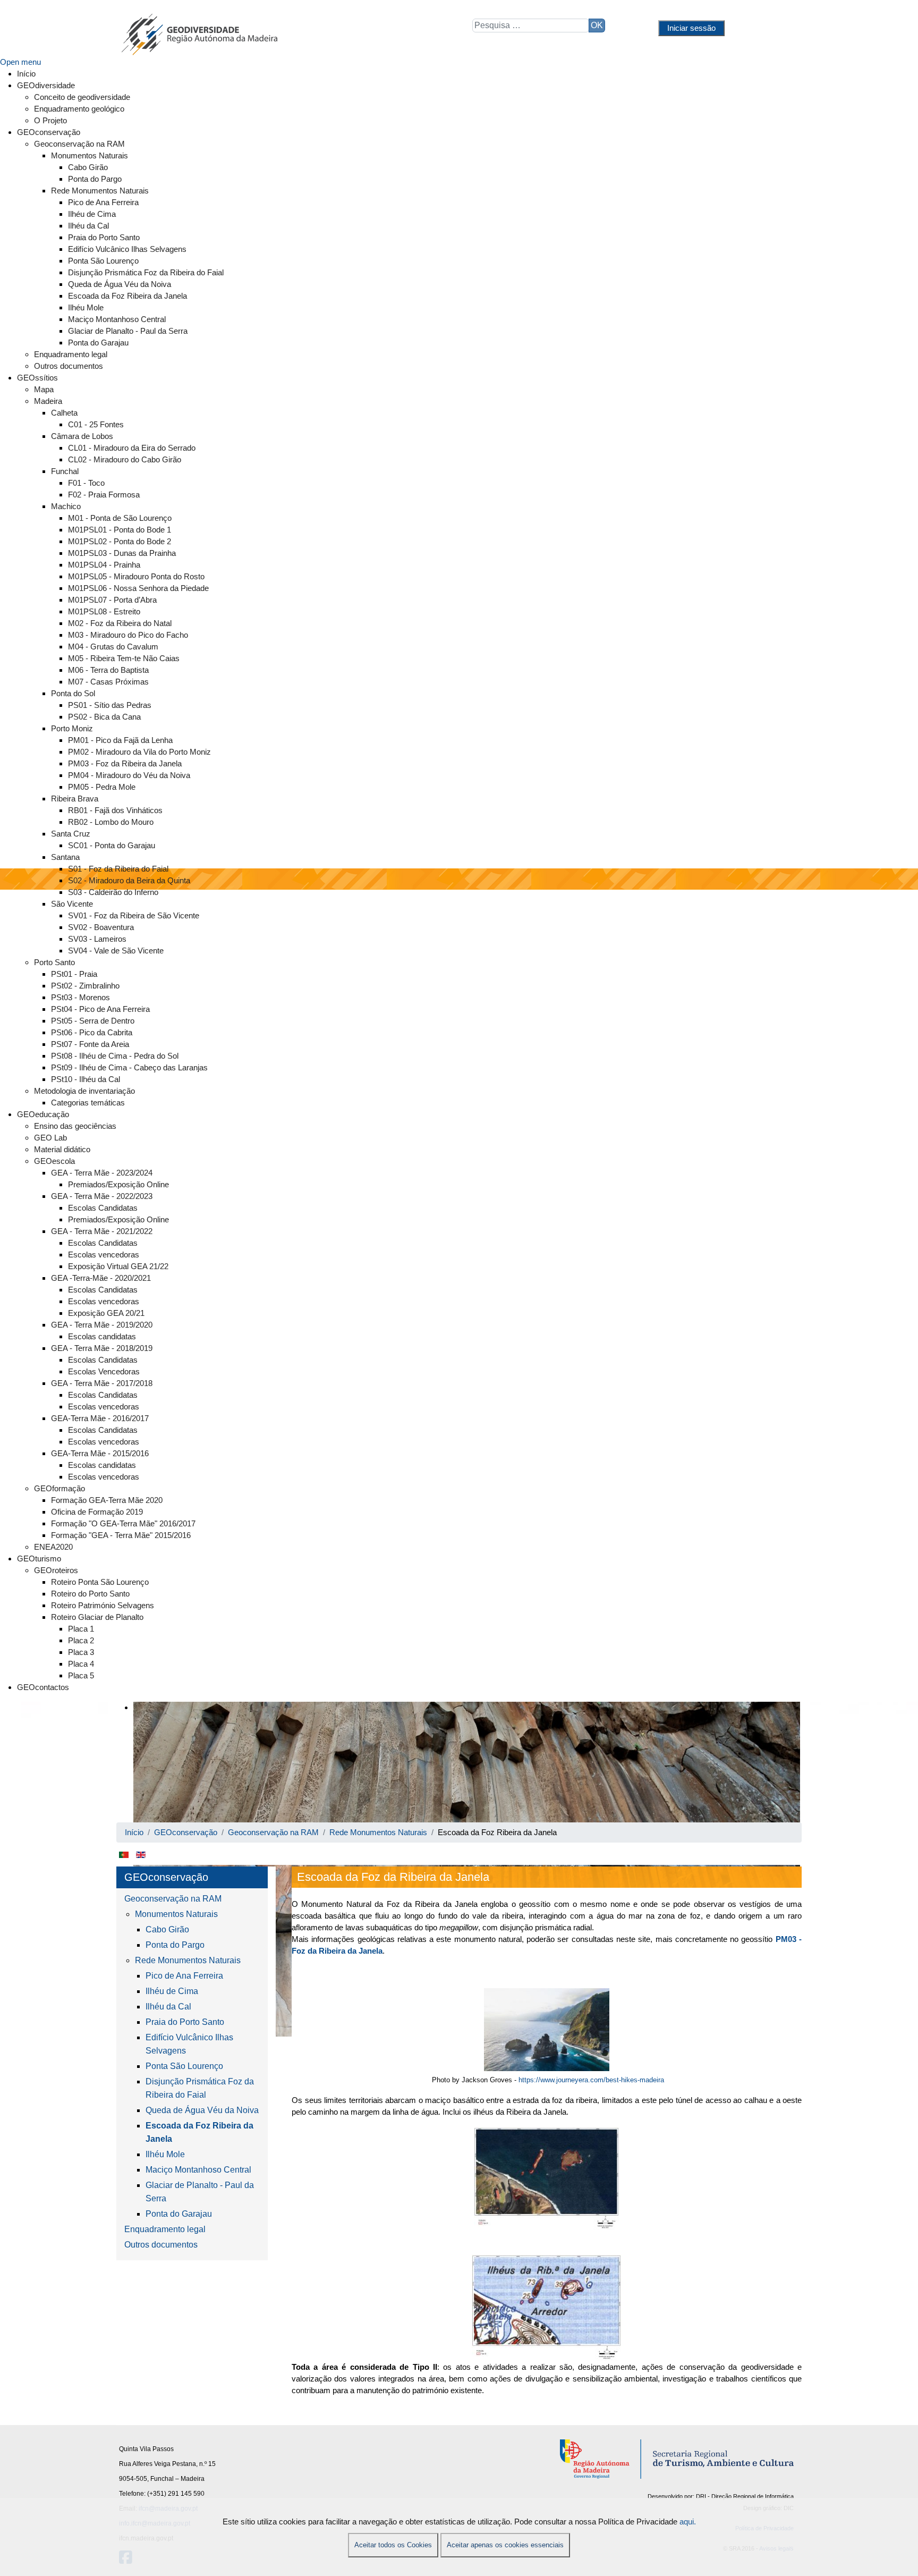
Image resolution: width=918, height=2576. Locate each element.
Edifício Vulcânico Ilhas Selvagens (189, 2044)
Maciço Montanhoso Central (198, 2170)
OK (597, 25)
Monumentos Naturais (176, 1914)
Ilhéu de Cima (172, 1991)
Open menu (20, 62)
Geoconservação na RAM (173, 1899)
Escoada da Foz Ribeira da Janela (199, 2132)
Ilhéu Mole (165, 2154)
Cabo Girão (167, 1929)
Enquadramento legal (165, 2229)
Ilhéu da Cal (168, 2007)
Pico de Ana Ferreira (184, 1976)
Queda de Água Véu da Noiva (202, 2110)
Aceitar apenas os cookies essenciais (505, 2545)
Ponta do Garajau (179, 2214)
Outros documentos (161, 2245)
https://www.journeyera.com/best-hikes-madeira (591, 2080)
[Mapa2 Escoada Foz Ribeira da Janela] (547, 2308)
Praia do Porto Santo (185, 2022)
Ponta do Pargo (175, 1945)
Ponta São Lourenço (184, 2066)
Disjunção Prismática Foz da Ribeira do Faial (200, 2088)
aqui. (688, 2522)
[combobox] (531, 26)
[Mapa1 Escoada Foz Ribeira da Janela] (547, 2178)
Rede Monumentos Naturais (188, 1960)
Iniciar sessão (691, 28)
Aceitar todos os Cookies (393, 2545)
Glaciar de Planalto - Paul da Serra (200, 2192)
